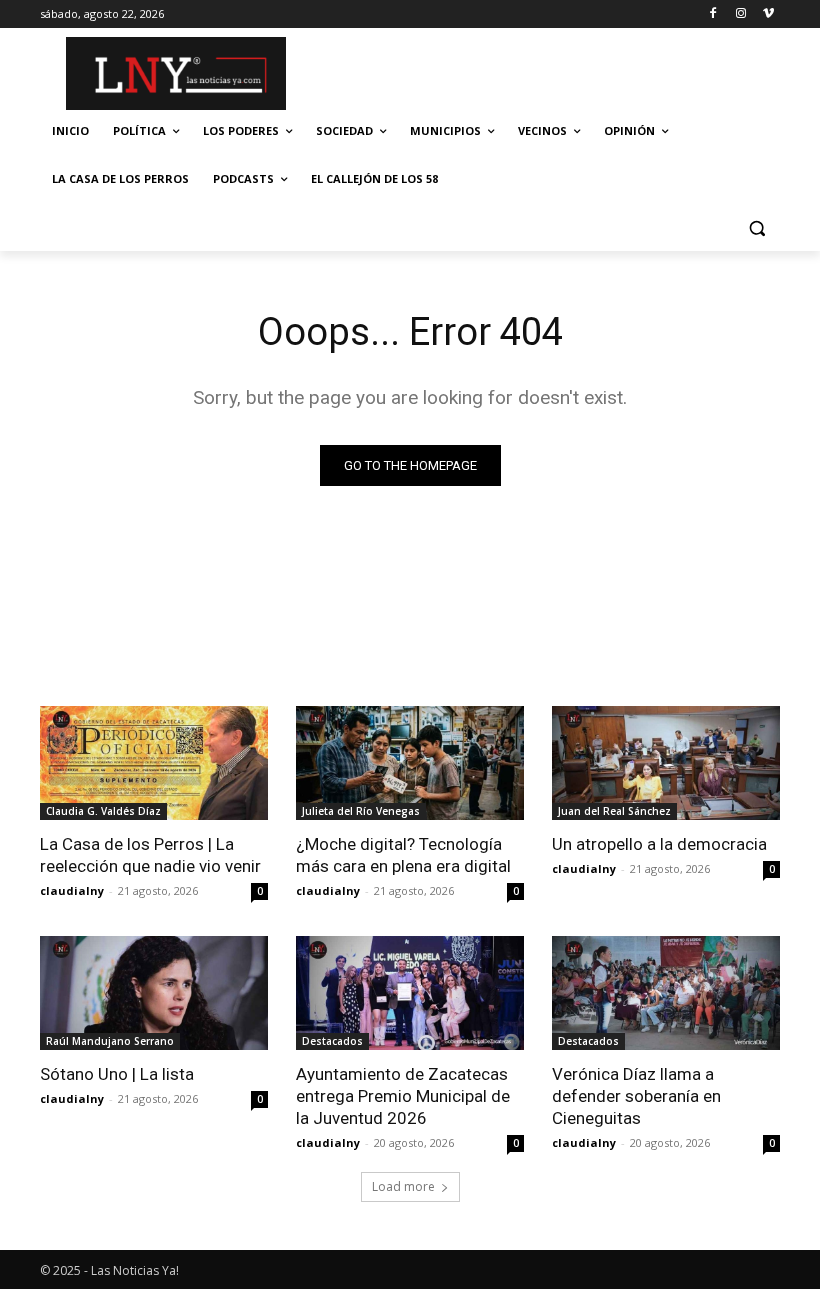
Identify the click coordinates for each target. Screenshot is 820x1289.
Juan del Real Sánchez (614, 811)
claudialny (72, 890)
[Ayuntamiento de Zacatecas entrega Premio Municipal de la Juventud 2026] (410, 993)
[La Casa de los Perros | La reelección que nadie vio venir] (154, 763)
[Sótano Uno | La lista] (154, 993)
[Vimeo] (768, 14)
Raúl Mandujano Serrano (110, 1041)
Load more (403, 1186)
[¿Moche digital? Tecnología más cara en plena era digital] (410, 763)
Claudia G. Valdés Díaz (103, 811)
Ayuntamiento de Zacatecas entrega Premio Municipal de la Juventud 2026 (403, 1096)
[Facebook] (713, 14)
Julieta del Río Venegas (361, 811)
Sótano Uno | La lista (117, 1074)
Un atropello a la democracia (659, 844)
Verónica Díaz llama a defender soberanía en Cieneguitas (636, 1096)
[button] (756, 227)
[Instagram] (740, 14)
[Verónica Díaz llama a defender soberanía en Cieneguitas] (666, 993)
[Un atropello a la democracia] (666, 763)
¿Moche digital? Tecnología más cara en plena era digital (403, 855)
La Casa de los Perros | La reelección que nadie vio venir (150, 855)
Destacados (332, 1041)
